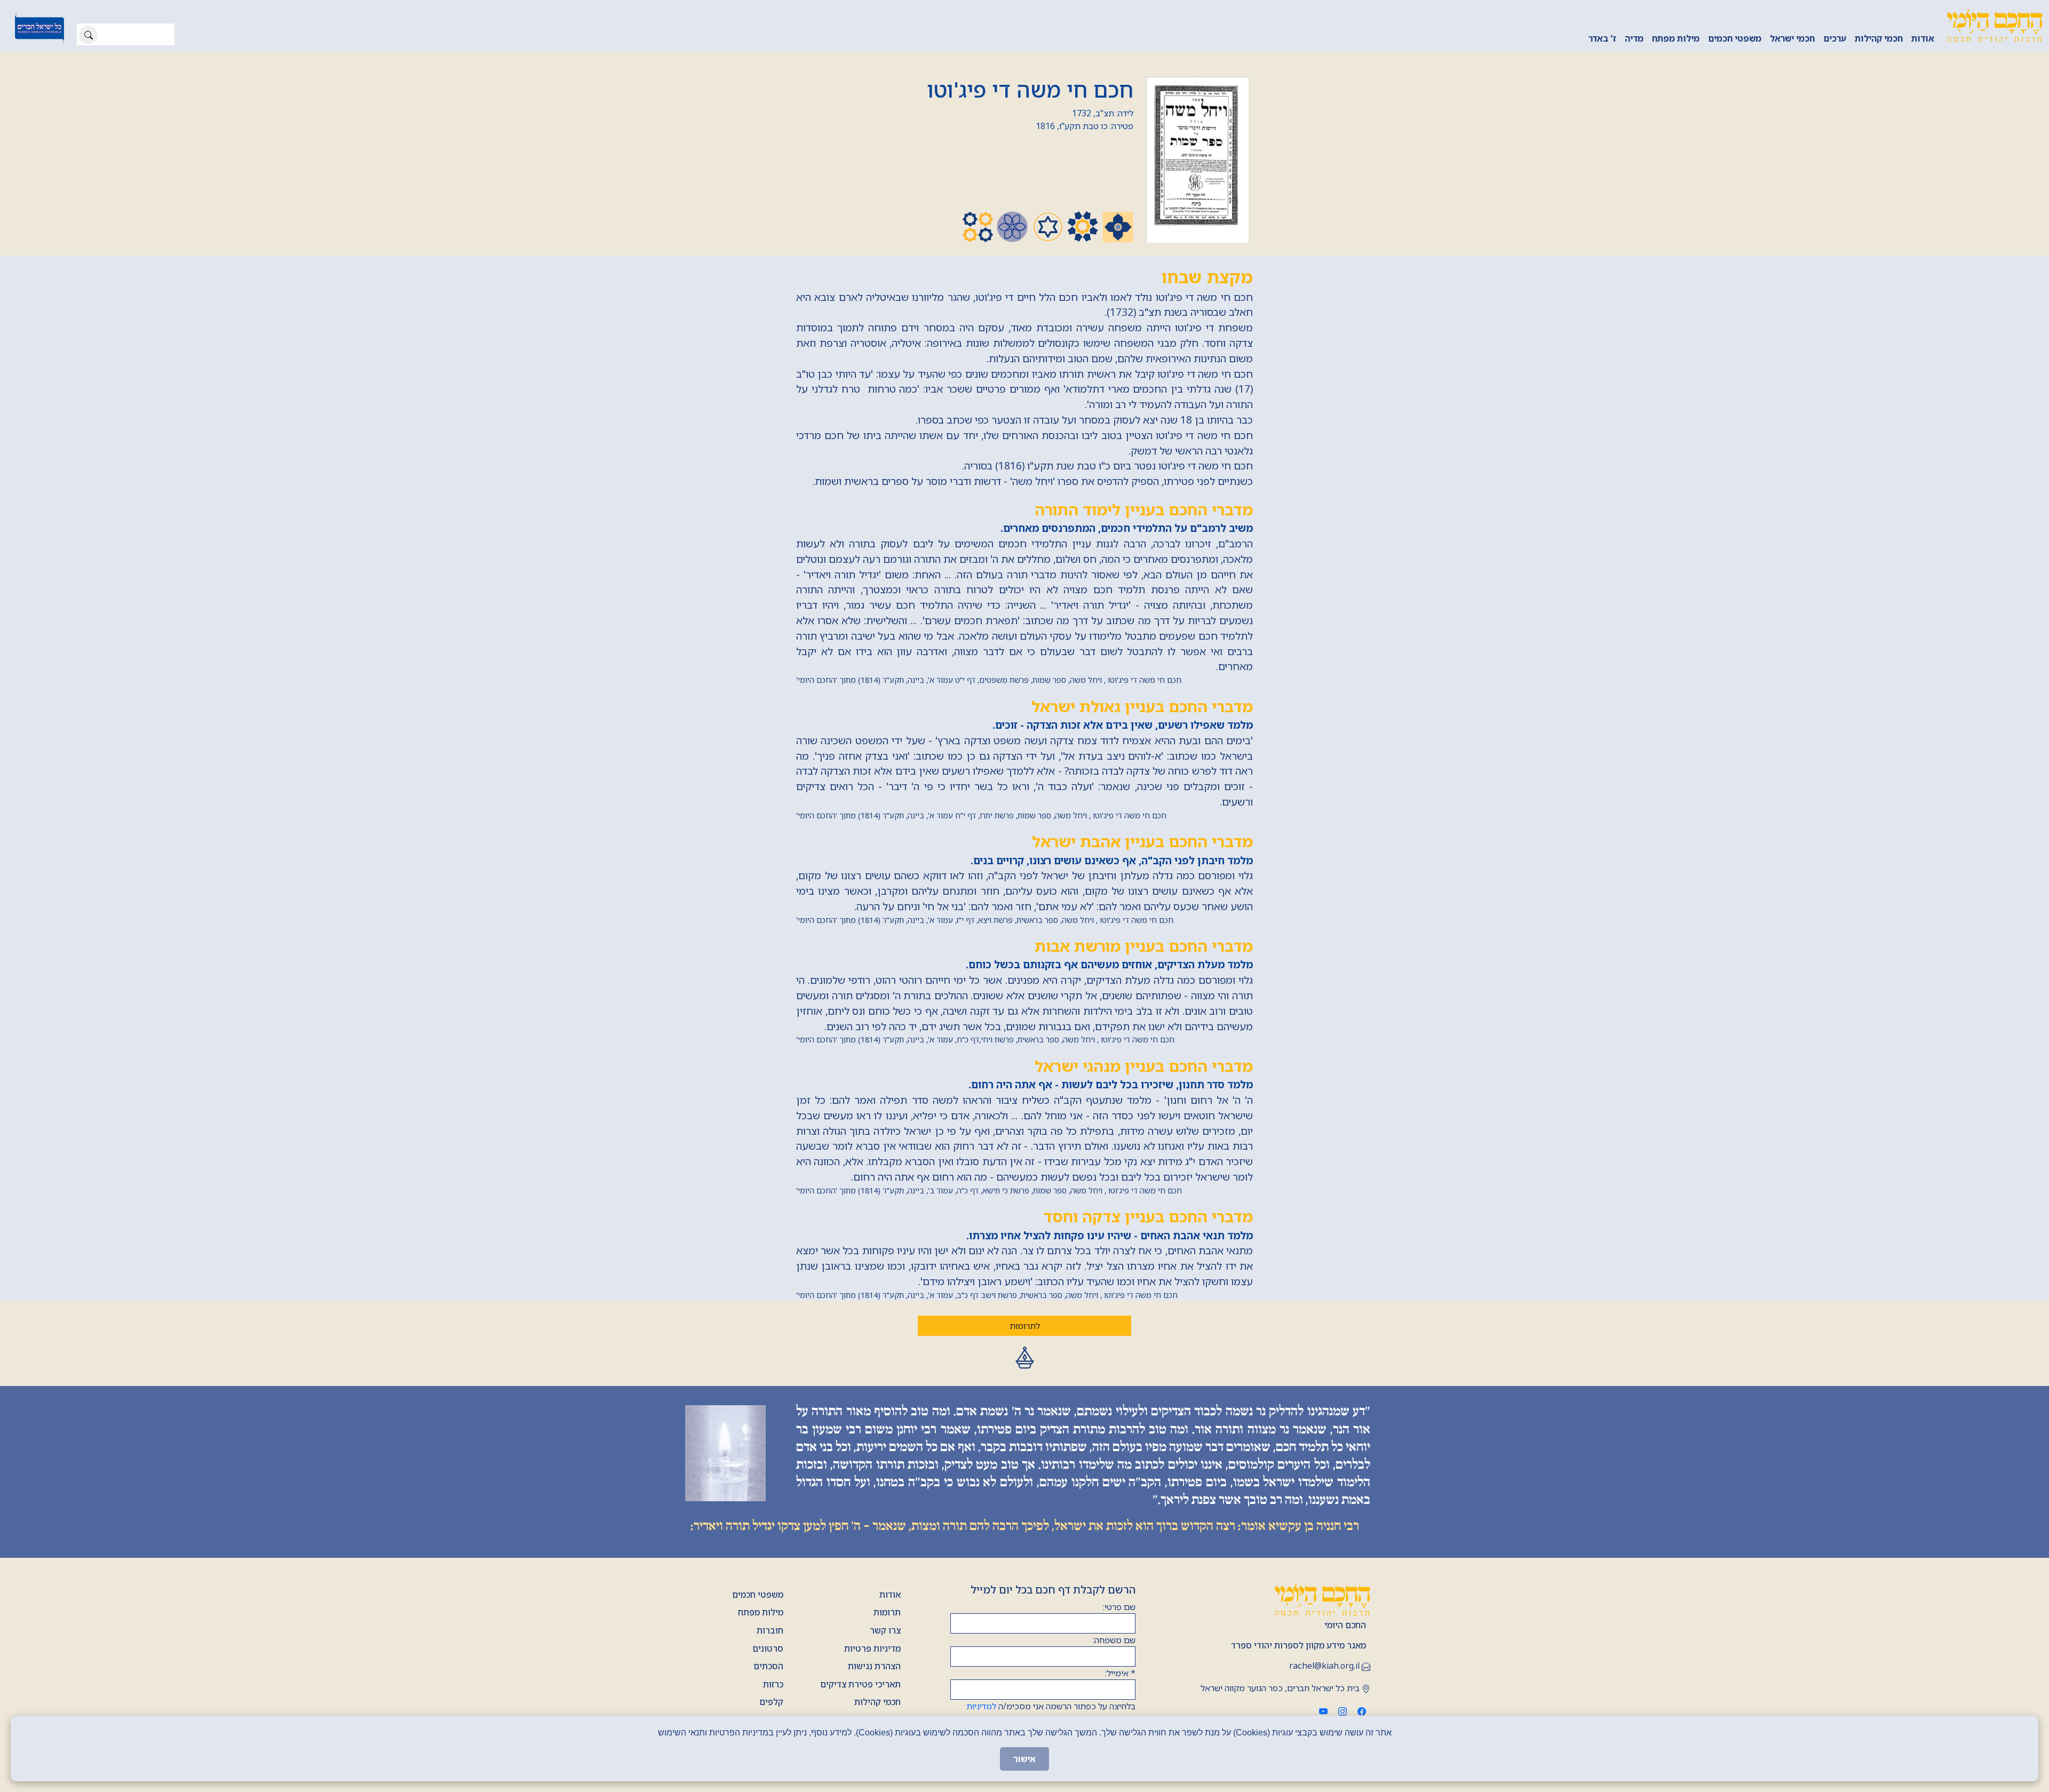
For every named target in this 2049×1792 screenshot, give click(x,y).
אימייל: (1120, 1673)
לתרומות (1025, 1326)
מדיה (1634, 38)
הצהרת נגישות (874, 1666)
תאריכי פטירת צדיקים (860, 1684)
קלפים (771, 1702)
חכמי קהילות (1879, 38)
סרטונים (768, 1648)
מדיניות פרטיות (872, 1648)
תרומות (887, 1612)
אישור (1024, 1759)
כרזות (773, 1684)
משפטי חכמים (1735, 38)
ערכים (1835, 38)
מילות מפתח (1676, 38)
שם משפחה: (1114, 1640)
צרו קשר (885, 1630)
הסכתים (768, 1666)
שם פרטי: (1119, 1607)
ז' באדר (1602, 38)
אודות (1923, 38)
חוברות (770, 1630)
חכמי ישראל (1792, 38)
